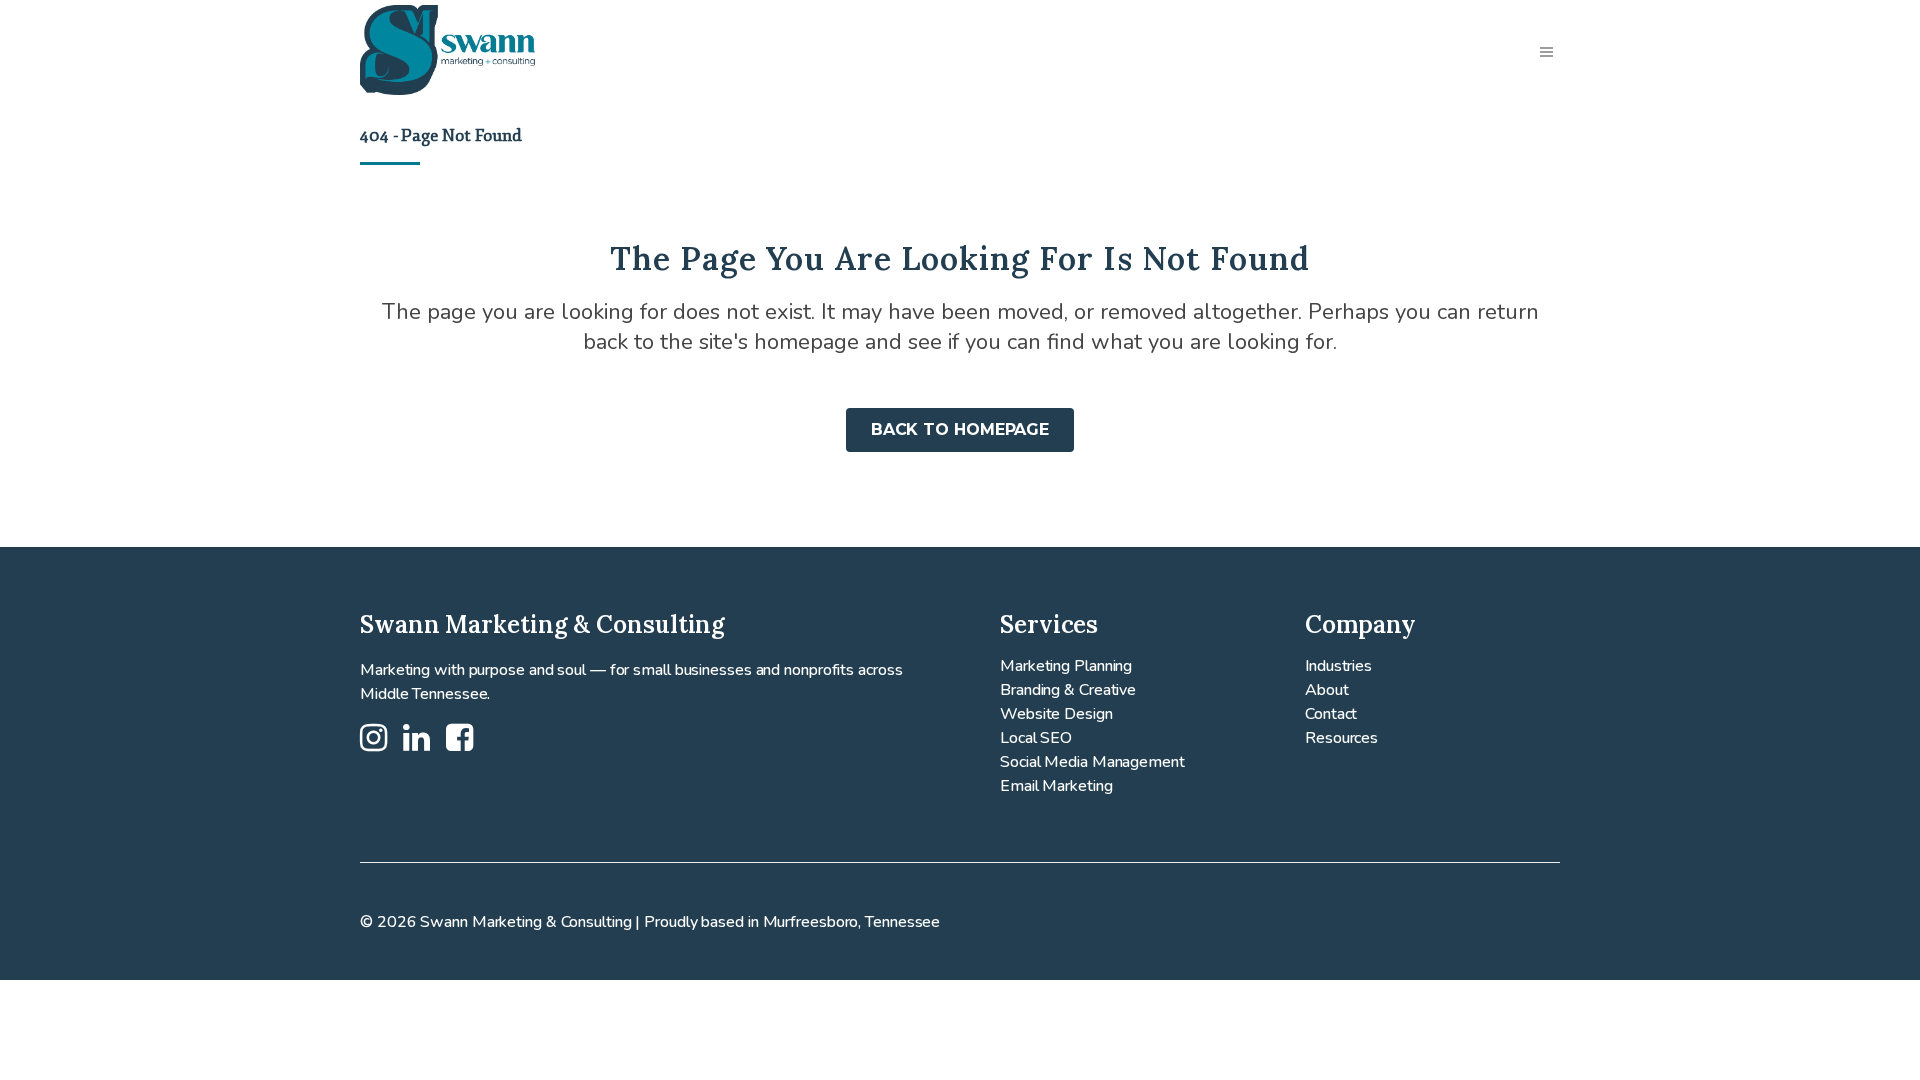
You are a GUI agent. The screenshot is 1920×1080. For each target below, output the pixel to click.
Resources (1341, 738)
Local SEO (1036, 738)
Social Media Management (1092, 762)
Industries (1338, 666)
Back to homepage (960, 429)
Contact (1331, 714)
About (1327, 690)
